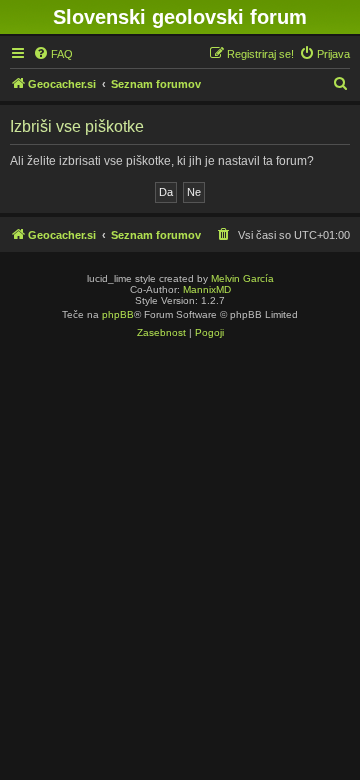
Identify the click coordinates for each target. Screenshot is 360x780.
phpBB (118, 314)
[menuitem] (53, 54)
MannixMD (207, 289)
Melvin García (242, 278)
